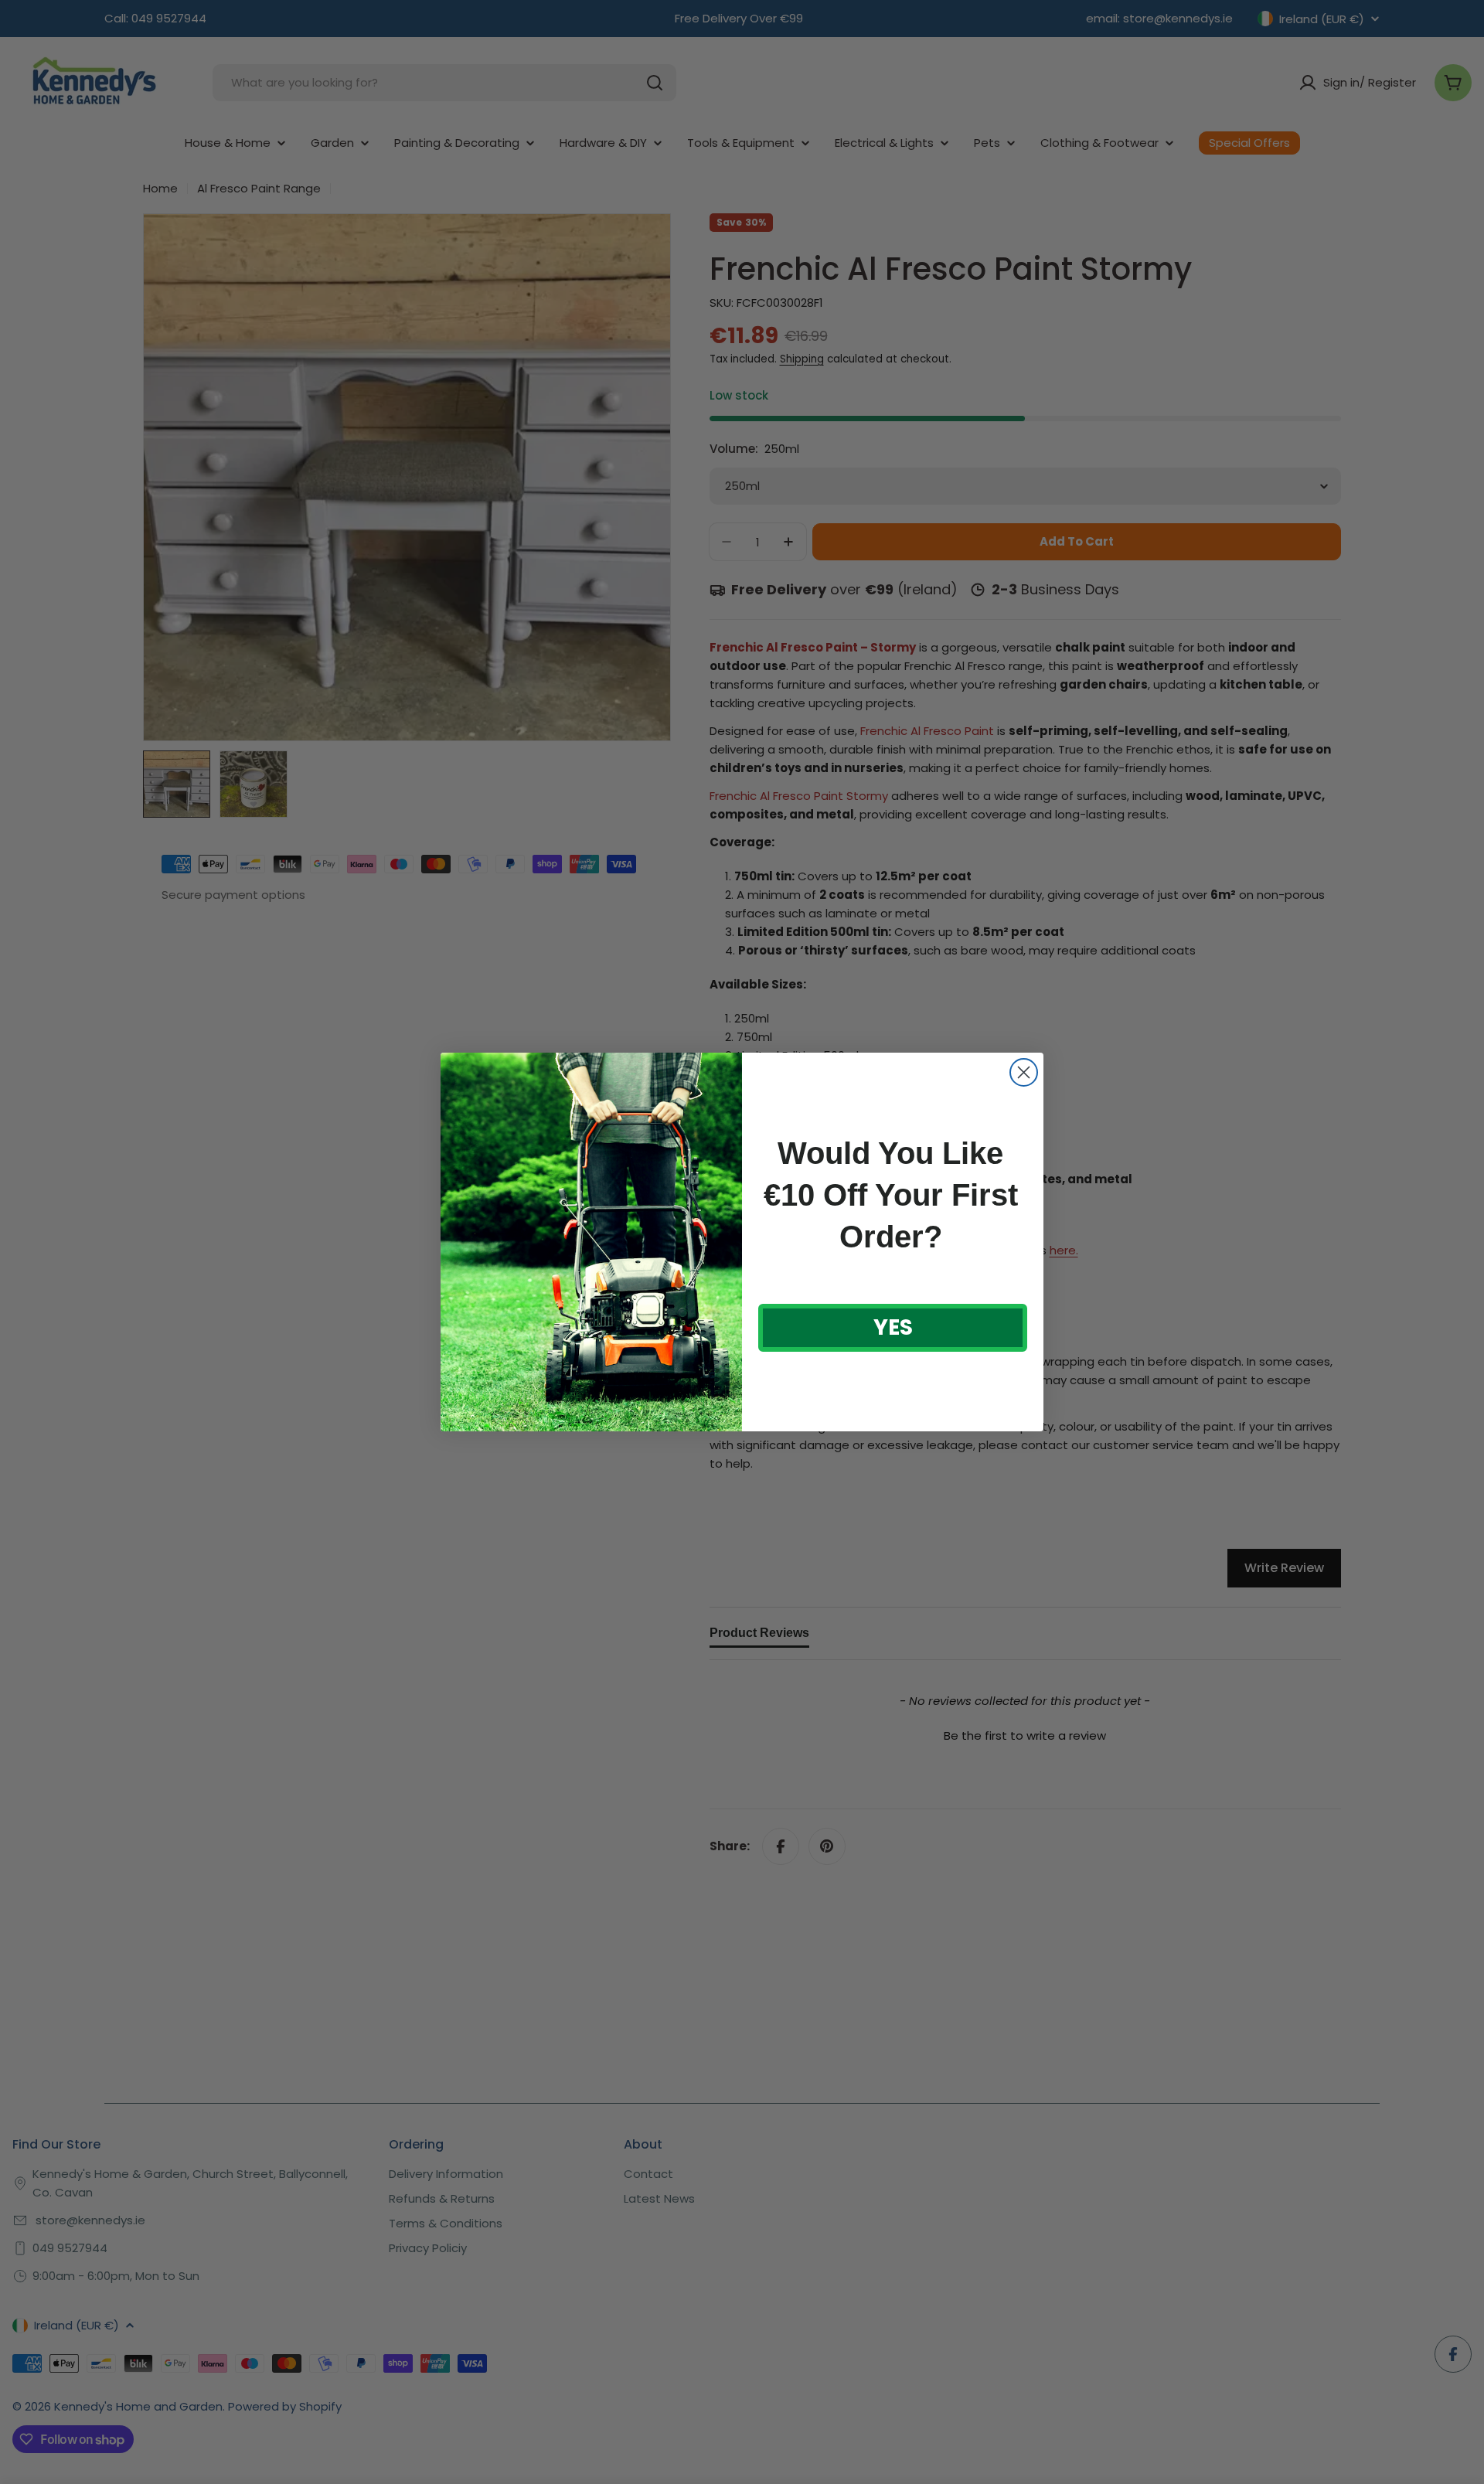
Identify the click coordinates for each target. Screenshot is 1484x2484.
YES (893, 1327)
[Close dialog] (1024, 1072)
